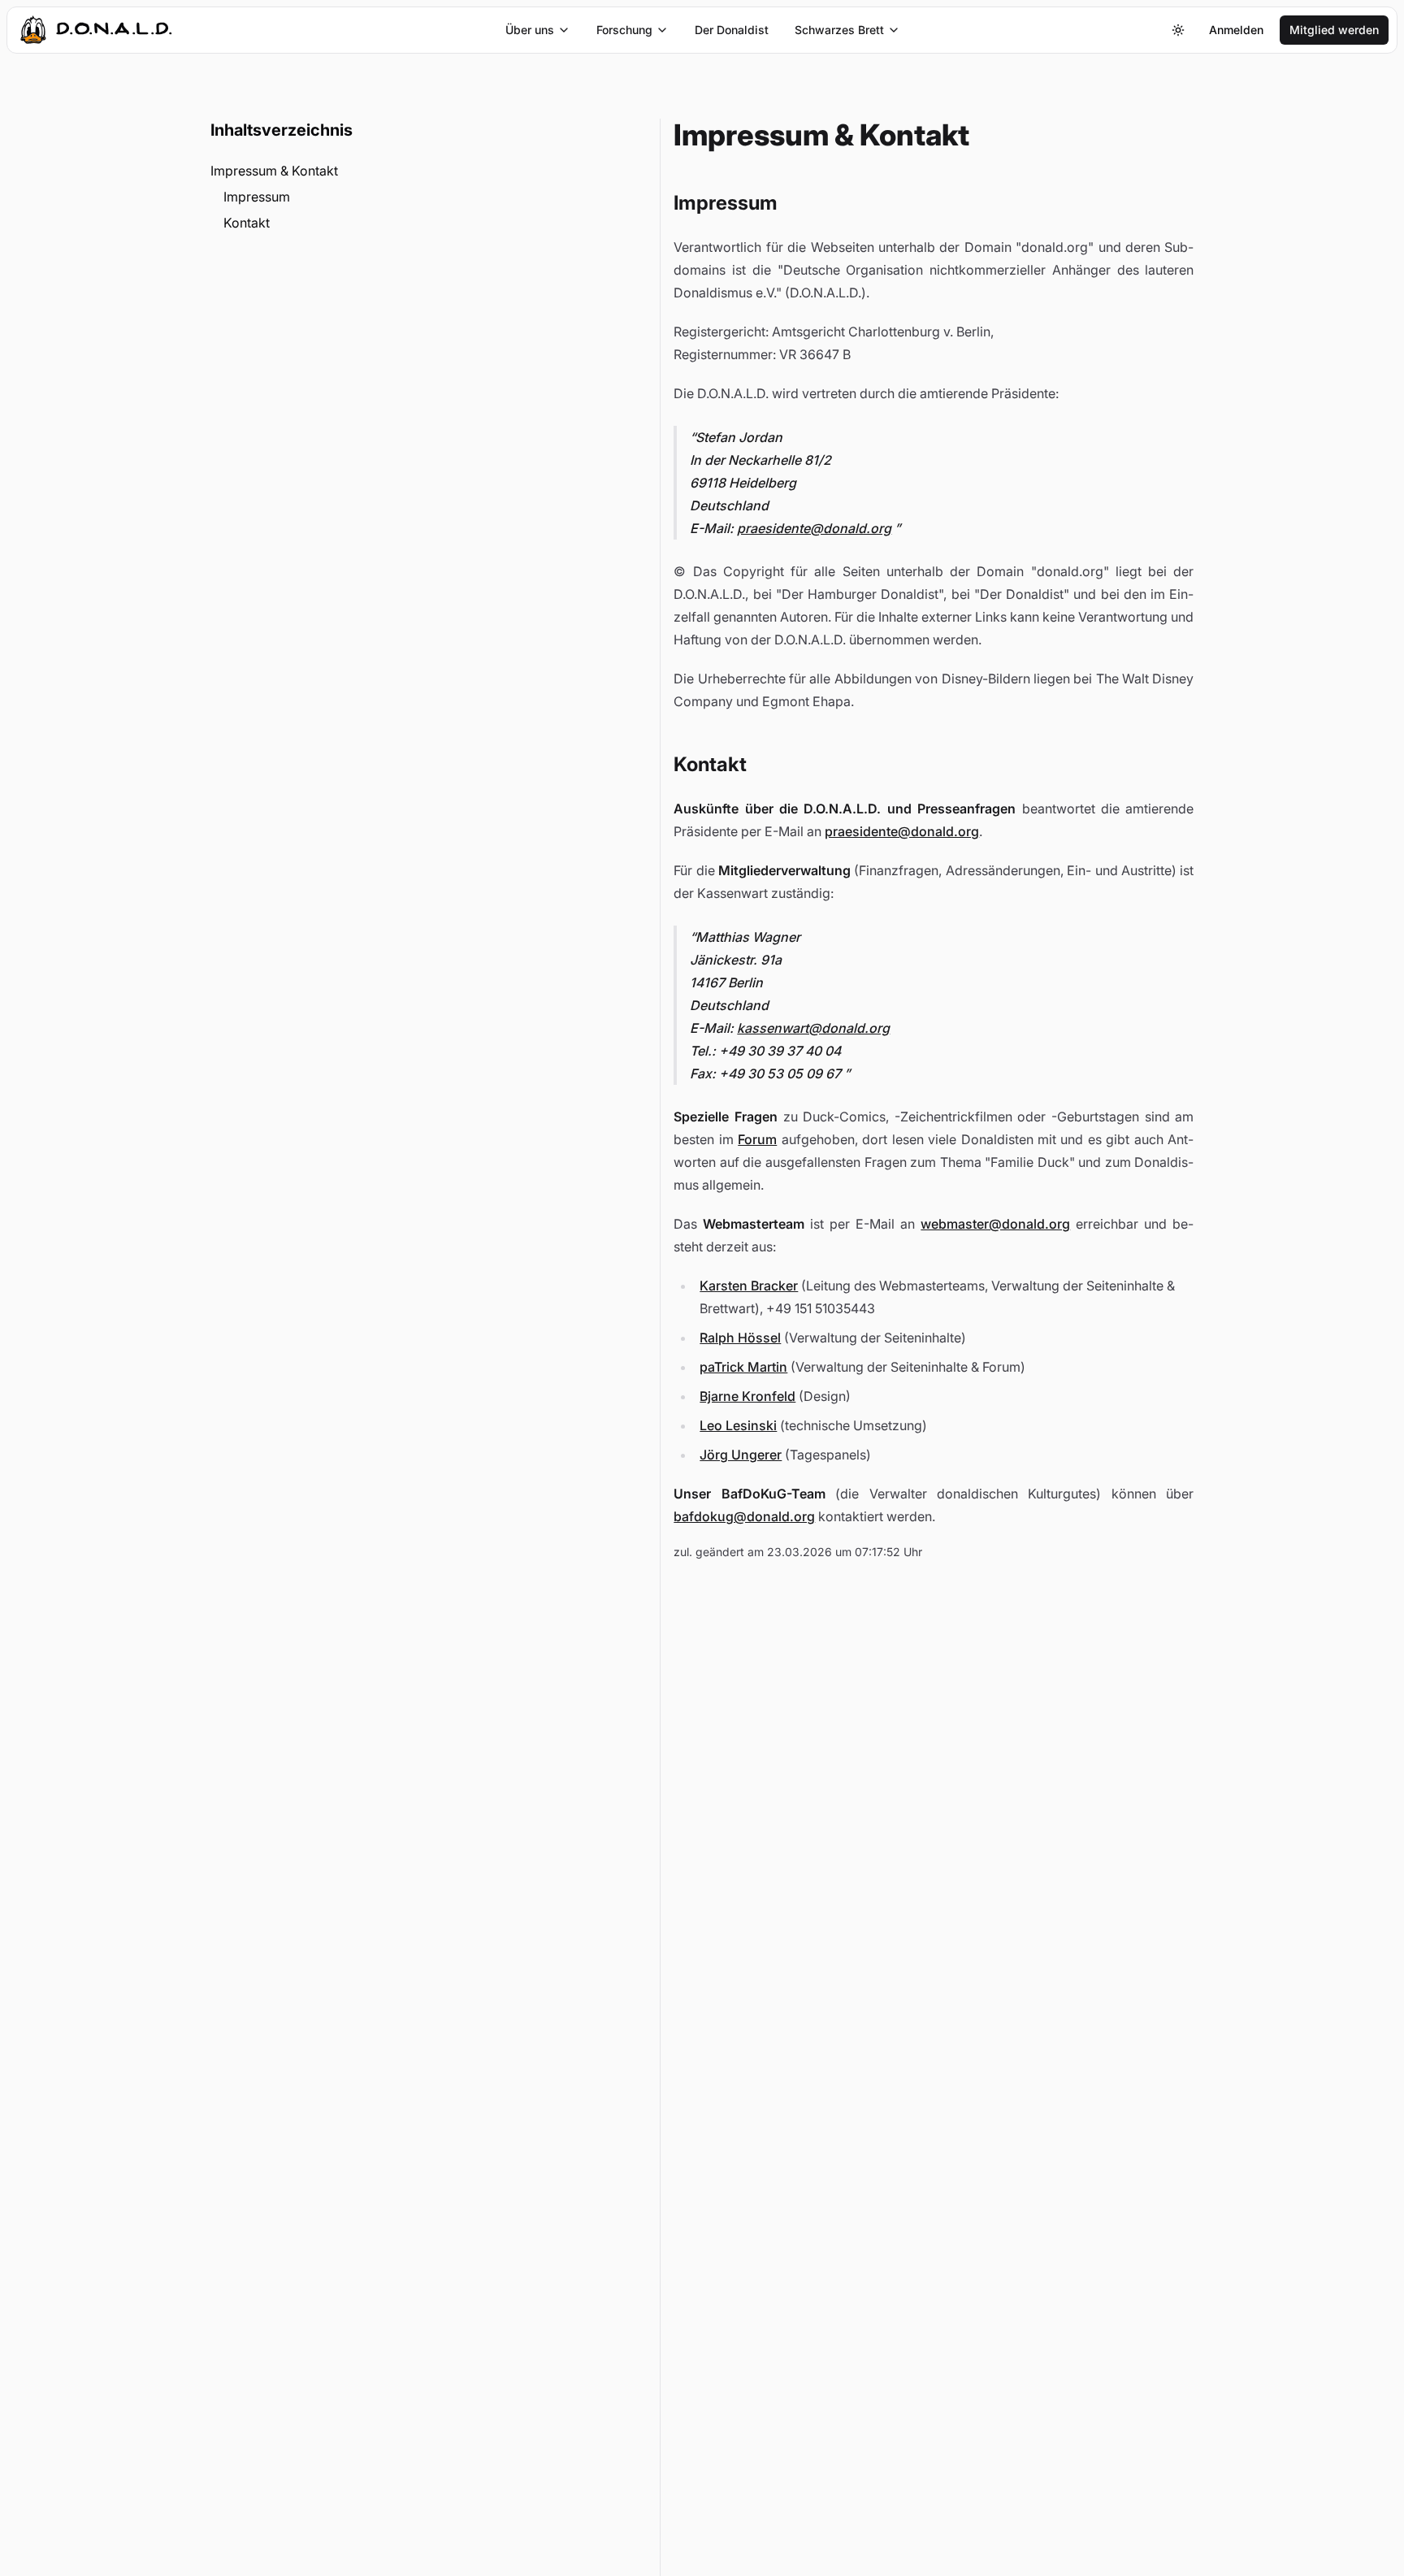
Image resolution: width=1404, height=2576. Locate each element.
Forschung (624, 30)
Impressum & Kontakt (274, 171)
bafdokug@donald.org (744, 1516)
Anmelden (1236, 30)
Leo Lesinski (738, 1425)
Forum (757, 1139)
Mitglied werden (1334, 30)
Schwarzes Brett (839, 30)
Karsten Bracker (749, 1286)
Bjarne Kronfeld (747, 1396)
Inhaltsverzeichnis (282, 130)
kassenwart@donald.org (813, 1028)
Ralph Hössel (740, 1338)
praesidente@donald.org (814, 528)
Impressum (257, 197)
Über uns (530, 30)
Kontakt (247, 223)
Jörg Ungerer (741, 1455)
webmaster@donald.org (995, 1224)
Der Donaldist (732, 30)
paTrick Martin (743, 1367)
